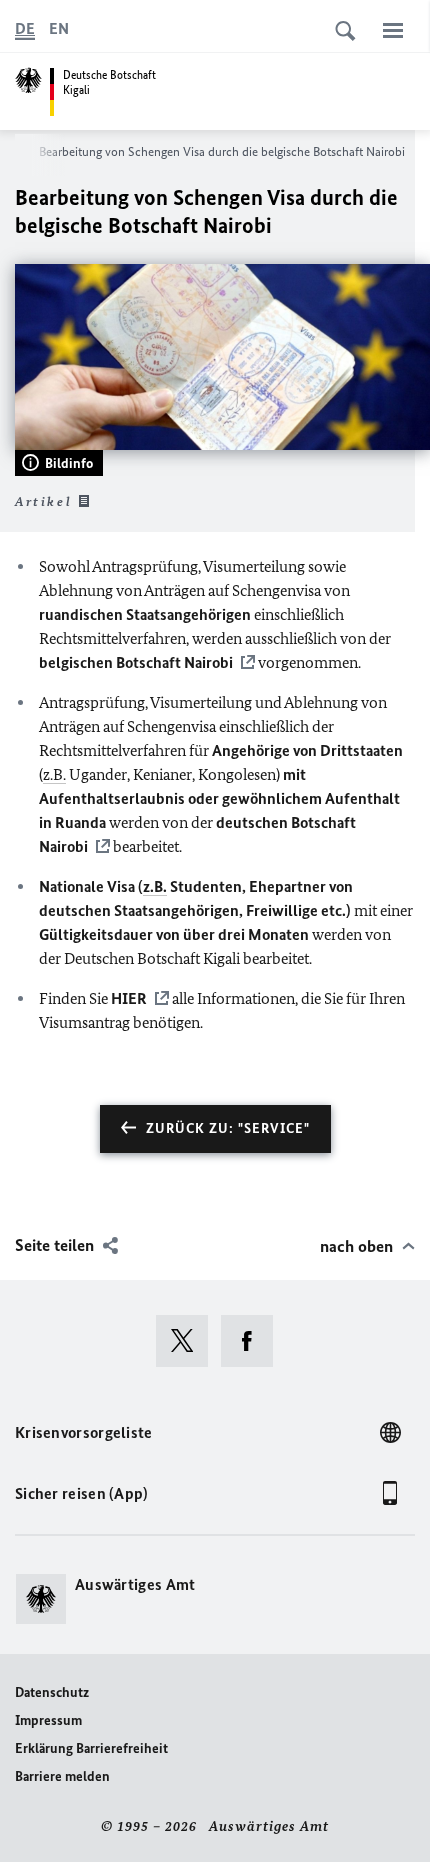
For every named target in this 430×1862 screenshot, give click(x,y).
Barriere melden (62, 1776)
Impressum (48, 1720)
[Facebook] (253, 1341)
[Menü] (393, 30)
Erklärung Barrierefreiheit (91, 1748)
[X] (188, 1341)
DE (25, 28)
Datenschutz (52, 1692)
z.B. (54, 774)
